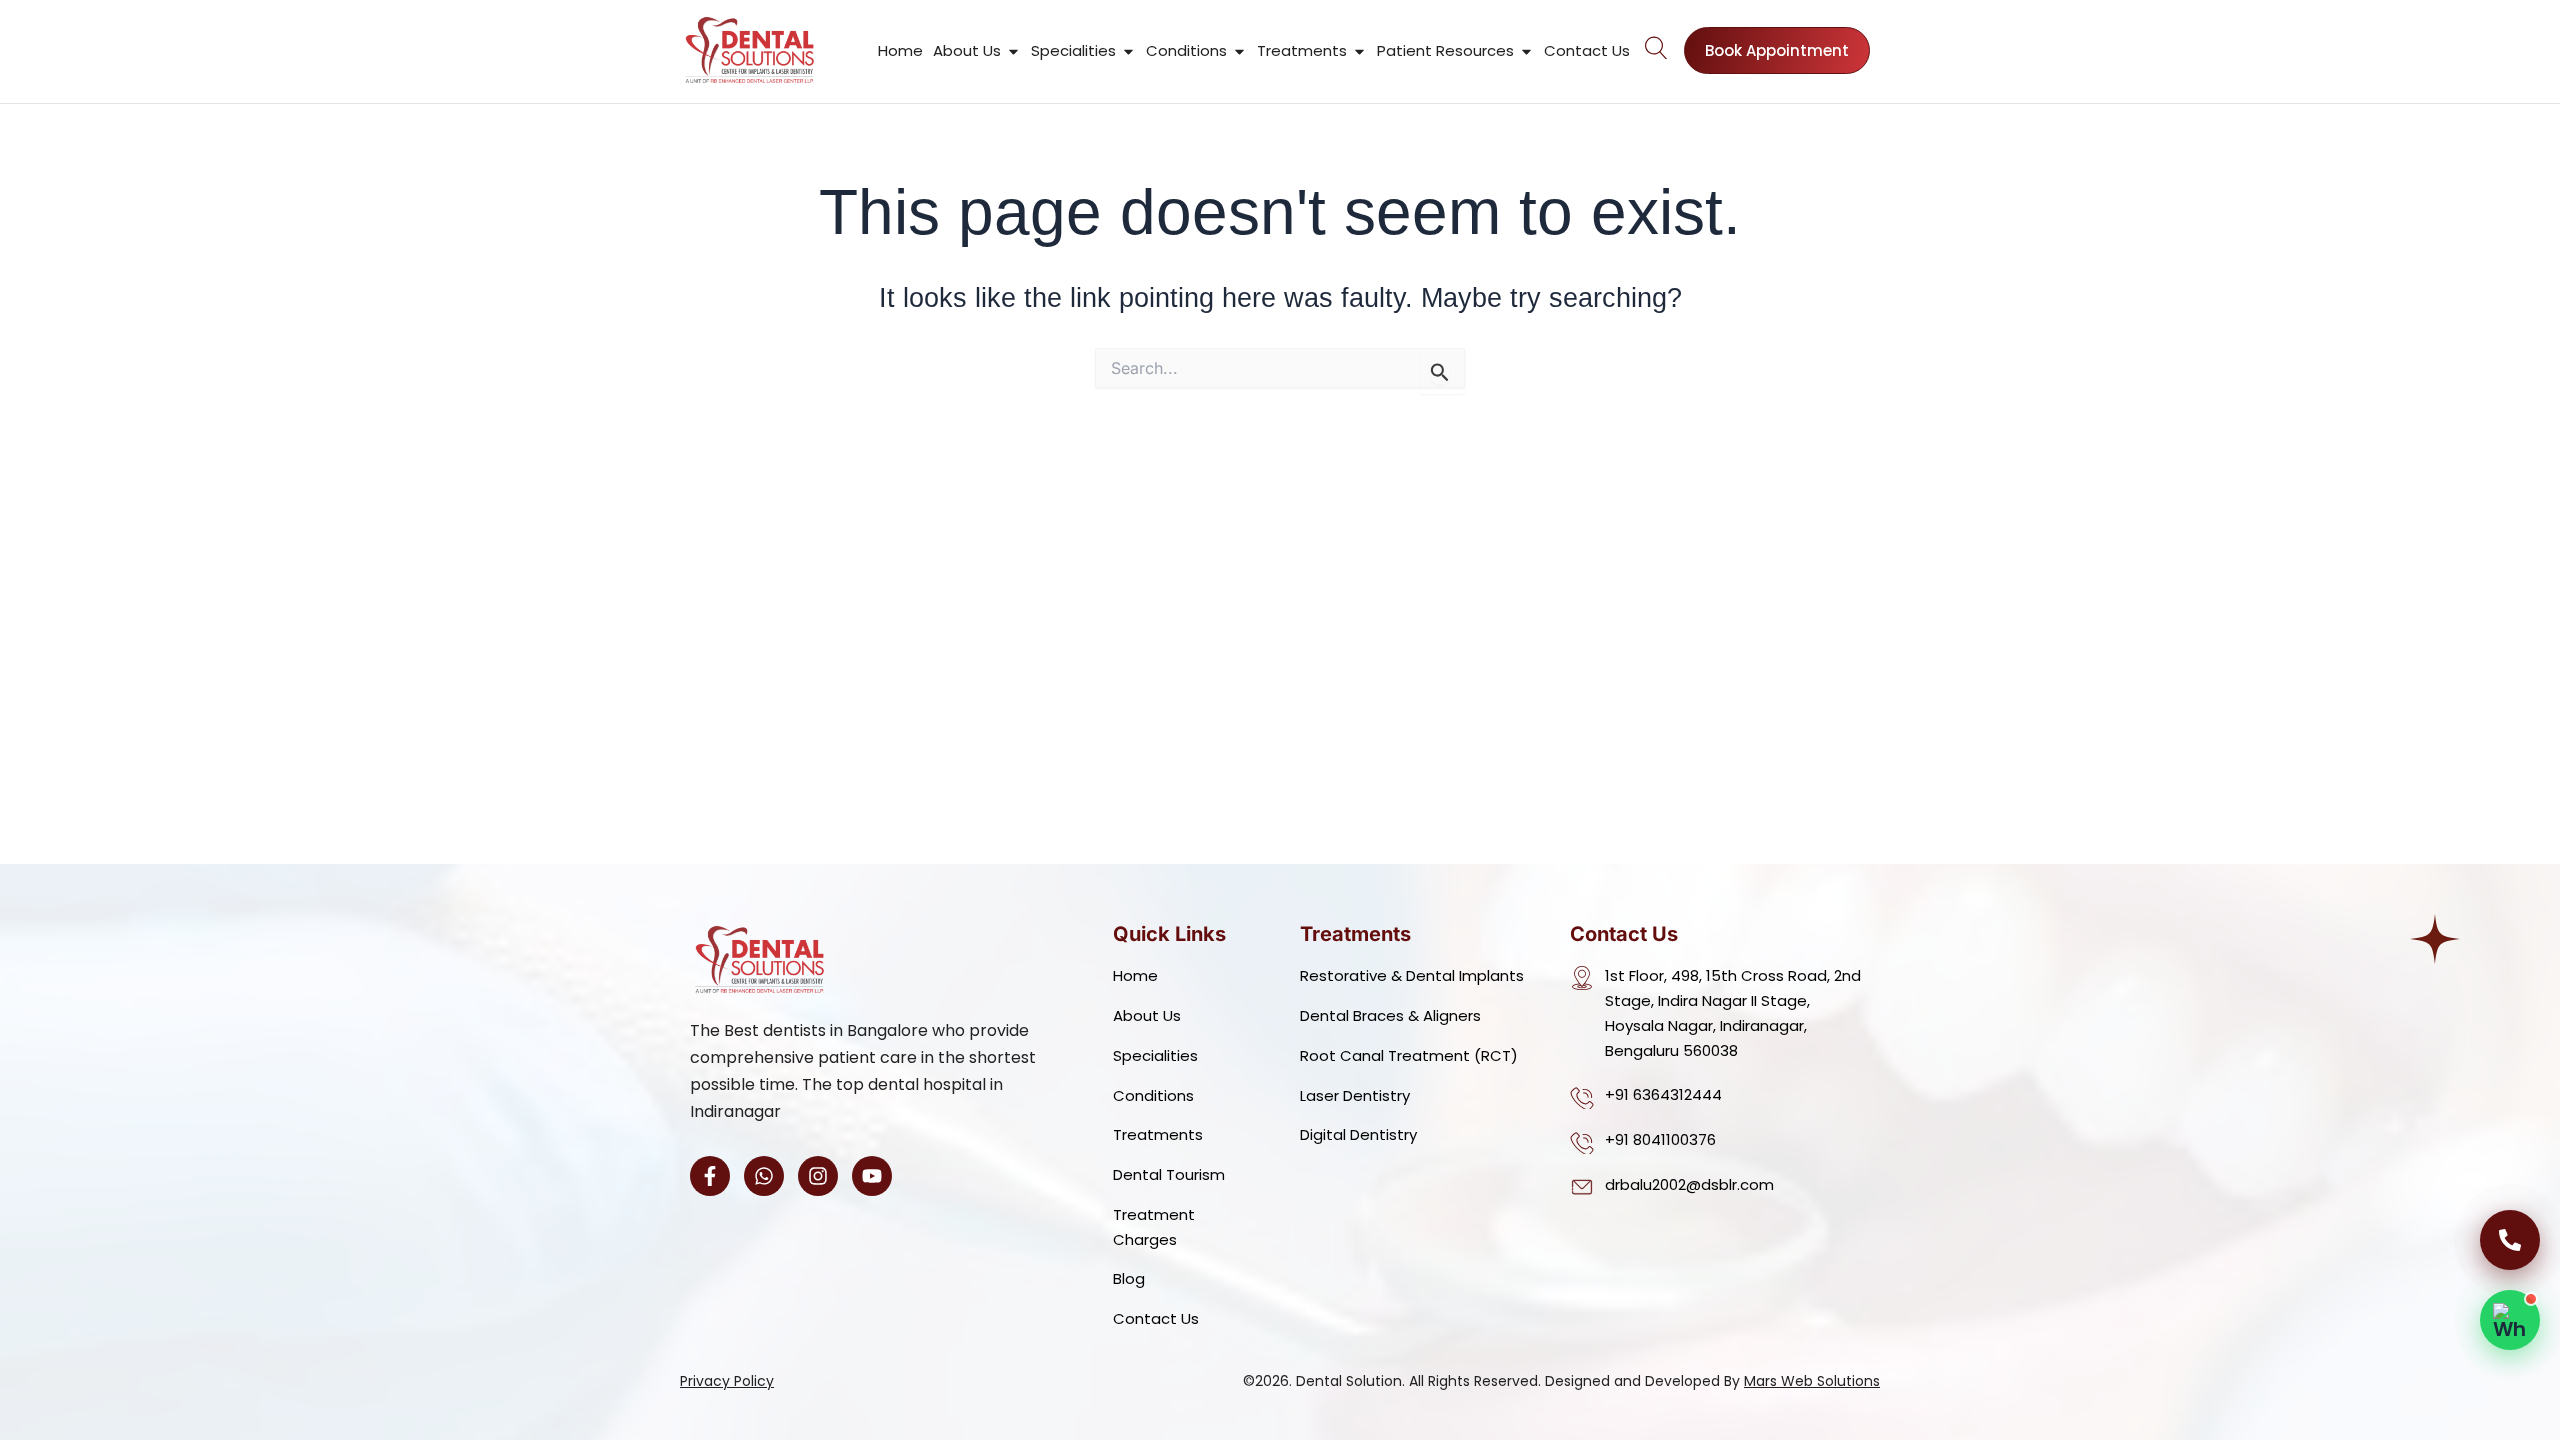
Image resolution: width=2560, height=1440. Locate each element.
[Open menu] (1657, 47)
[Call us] (2510, 1240)
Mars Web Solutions (1812, 1381)
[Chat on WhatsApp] (2510, 1320)
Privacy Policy (727, 1381)
